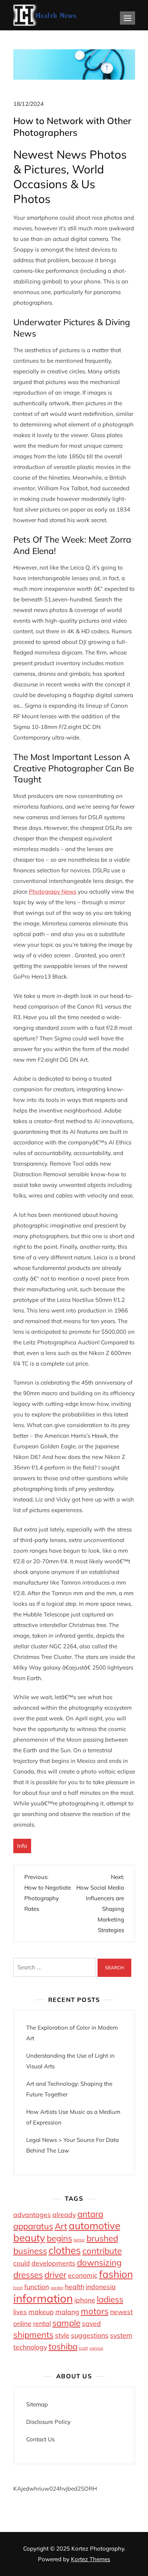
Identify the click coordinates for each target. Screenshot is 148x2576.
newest (121, 2312)
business (30, 2251)
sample (66, 2323)
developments (54, 2263)
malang (67, 2312)
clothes (65, 2250)
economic (83, 2275)
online (22, 2323)
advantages (32, 2214)
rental (42, 2323)
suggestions (90, 2335)
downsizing (99, 2263)
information (43, 2298)
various (96, 2348)
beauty (29, 2238)
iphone (85, 2300)
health (75, 2286)
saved (91, 2323)
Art (61, 2226)
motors (95, 2311)
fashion (116, 2274)
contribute (102, 2251)
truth (83, 2348)
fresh (18, 2288)
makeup (41, 2312)
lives (20, 2312)
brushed (102, 2238)
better (79, 2240)
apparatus (33, 2226)
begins (59, 2238)
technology (30, 2347)
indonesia (101, 2286)
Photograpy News (53, 891)
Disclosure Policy (48, 2422)
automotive (94, 2226)
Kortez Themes (91, 2559)
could (22, 2263)
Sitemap (37, 2404)
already (64, 2214)
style (62, 2335)
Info (22, 1846)
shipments (33, 2335)
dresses (28, 2275)
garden (57, 2288)
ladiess (110, 2299)
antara (90, 2214)
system (121, 2335)
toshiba (63, 2346)
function (37, 2286)
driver (55, 2275)
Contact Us (40, 2439)
